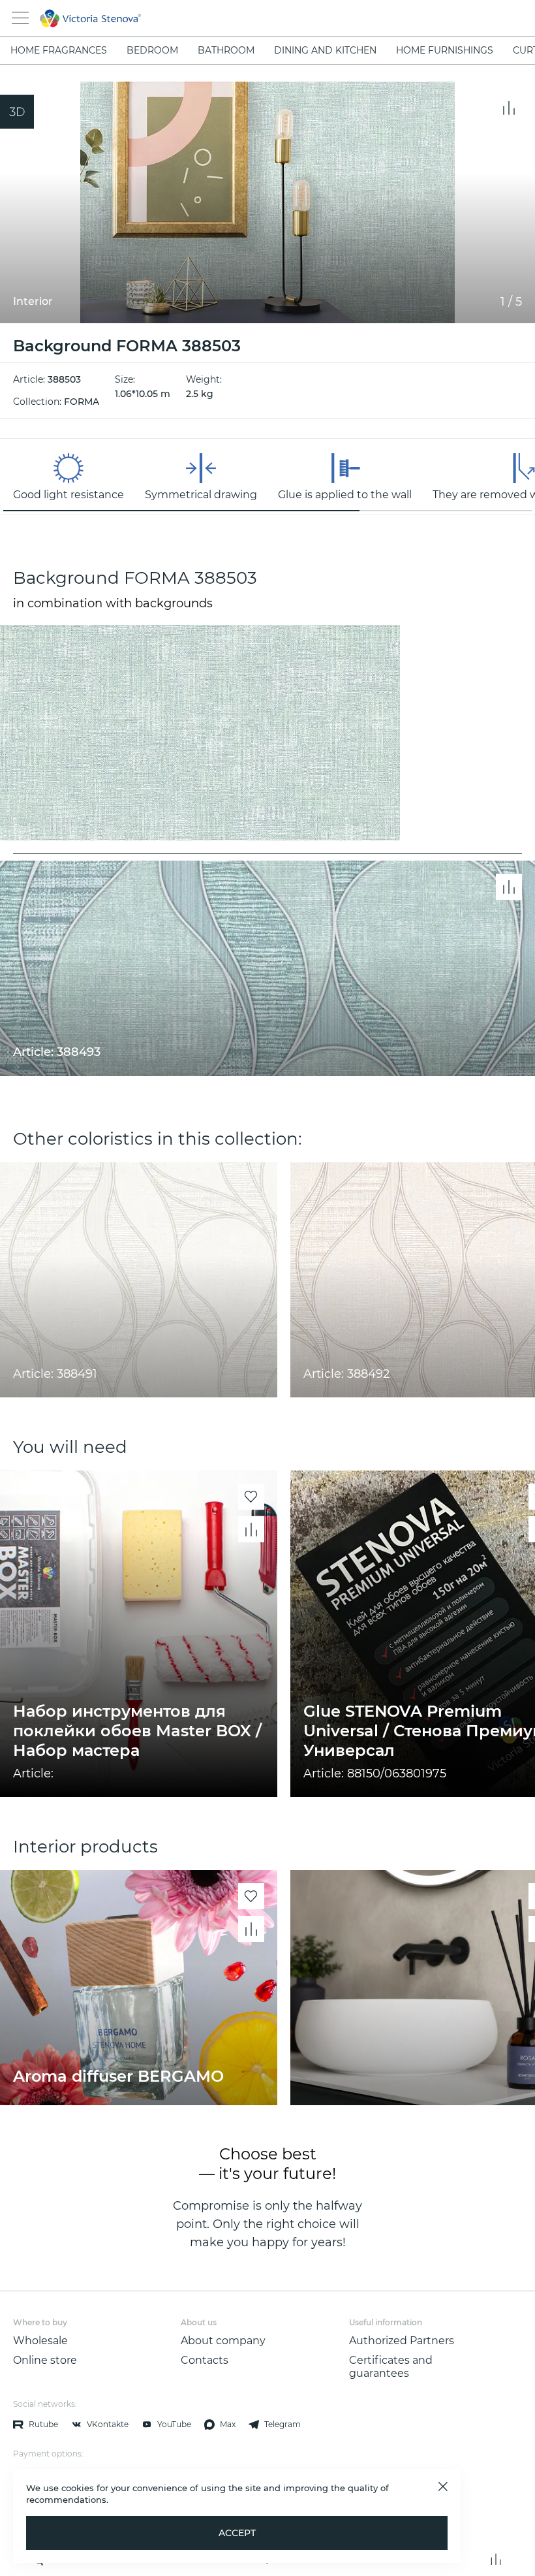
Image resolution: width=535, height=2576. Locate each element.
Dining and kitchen (325, 50)
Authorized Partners (402, 2341)
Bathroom (226, 50)
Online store (45, 2360)
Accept (237, 2533)
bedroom (152, 50)
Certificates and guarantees (391, 2367)
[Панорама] (17, 112)
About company (223, 2341)
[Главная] (250, 18)
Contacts (205, 2360)
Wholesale (40, 2341)
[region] (267, 477)
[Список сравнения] (496, 2559)
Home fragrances (59, 50)
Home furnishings (445, 50)
